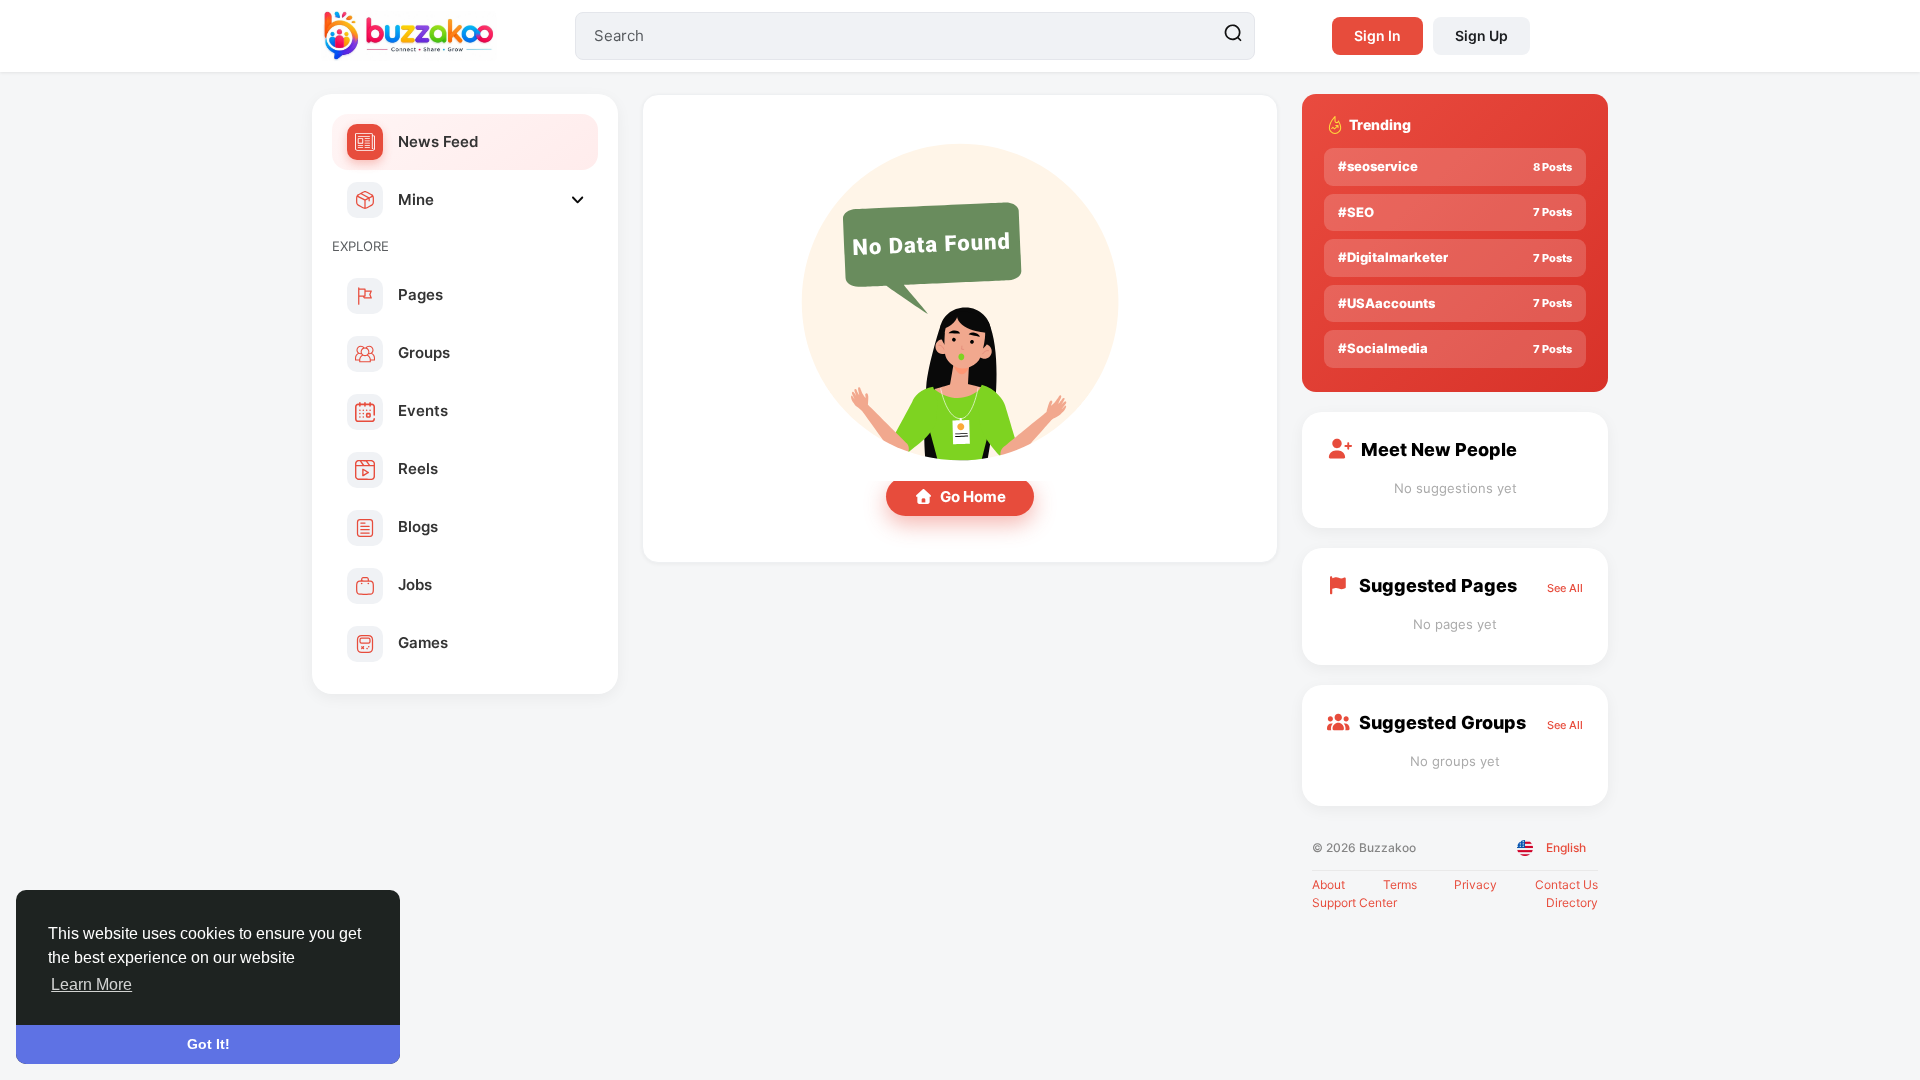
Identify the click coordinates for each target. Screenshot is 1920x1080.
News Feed (438, 141)
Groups (424, 352)
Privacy (1475, 884)
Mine (416, 199)
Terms (1400, 884)
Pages (420, 294)
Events (423, 410)
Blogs (418, 526)
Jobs (415, 584)
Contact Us (1566, 884)
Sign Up (1481, 35)
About (1328, 884)
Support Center (1354, 902)
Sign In (1377, 35)
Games (423, 642)
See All (1565, 588)
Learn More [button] (91, 984)
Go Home (973, 496)
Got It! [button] (208, 1044)
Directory (1572, 902)
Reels (418, 468)
